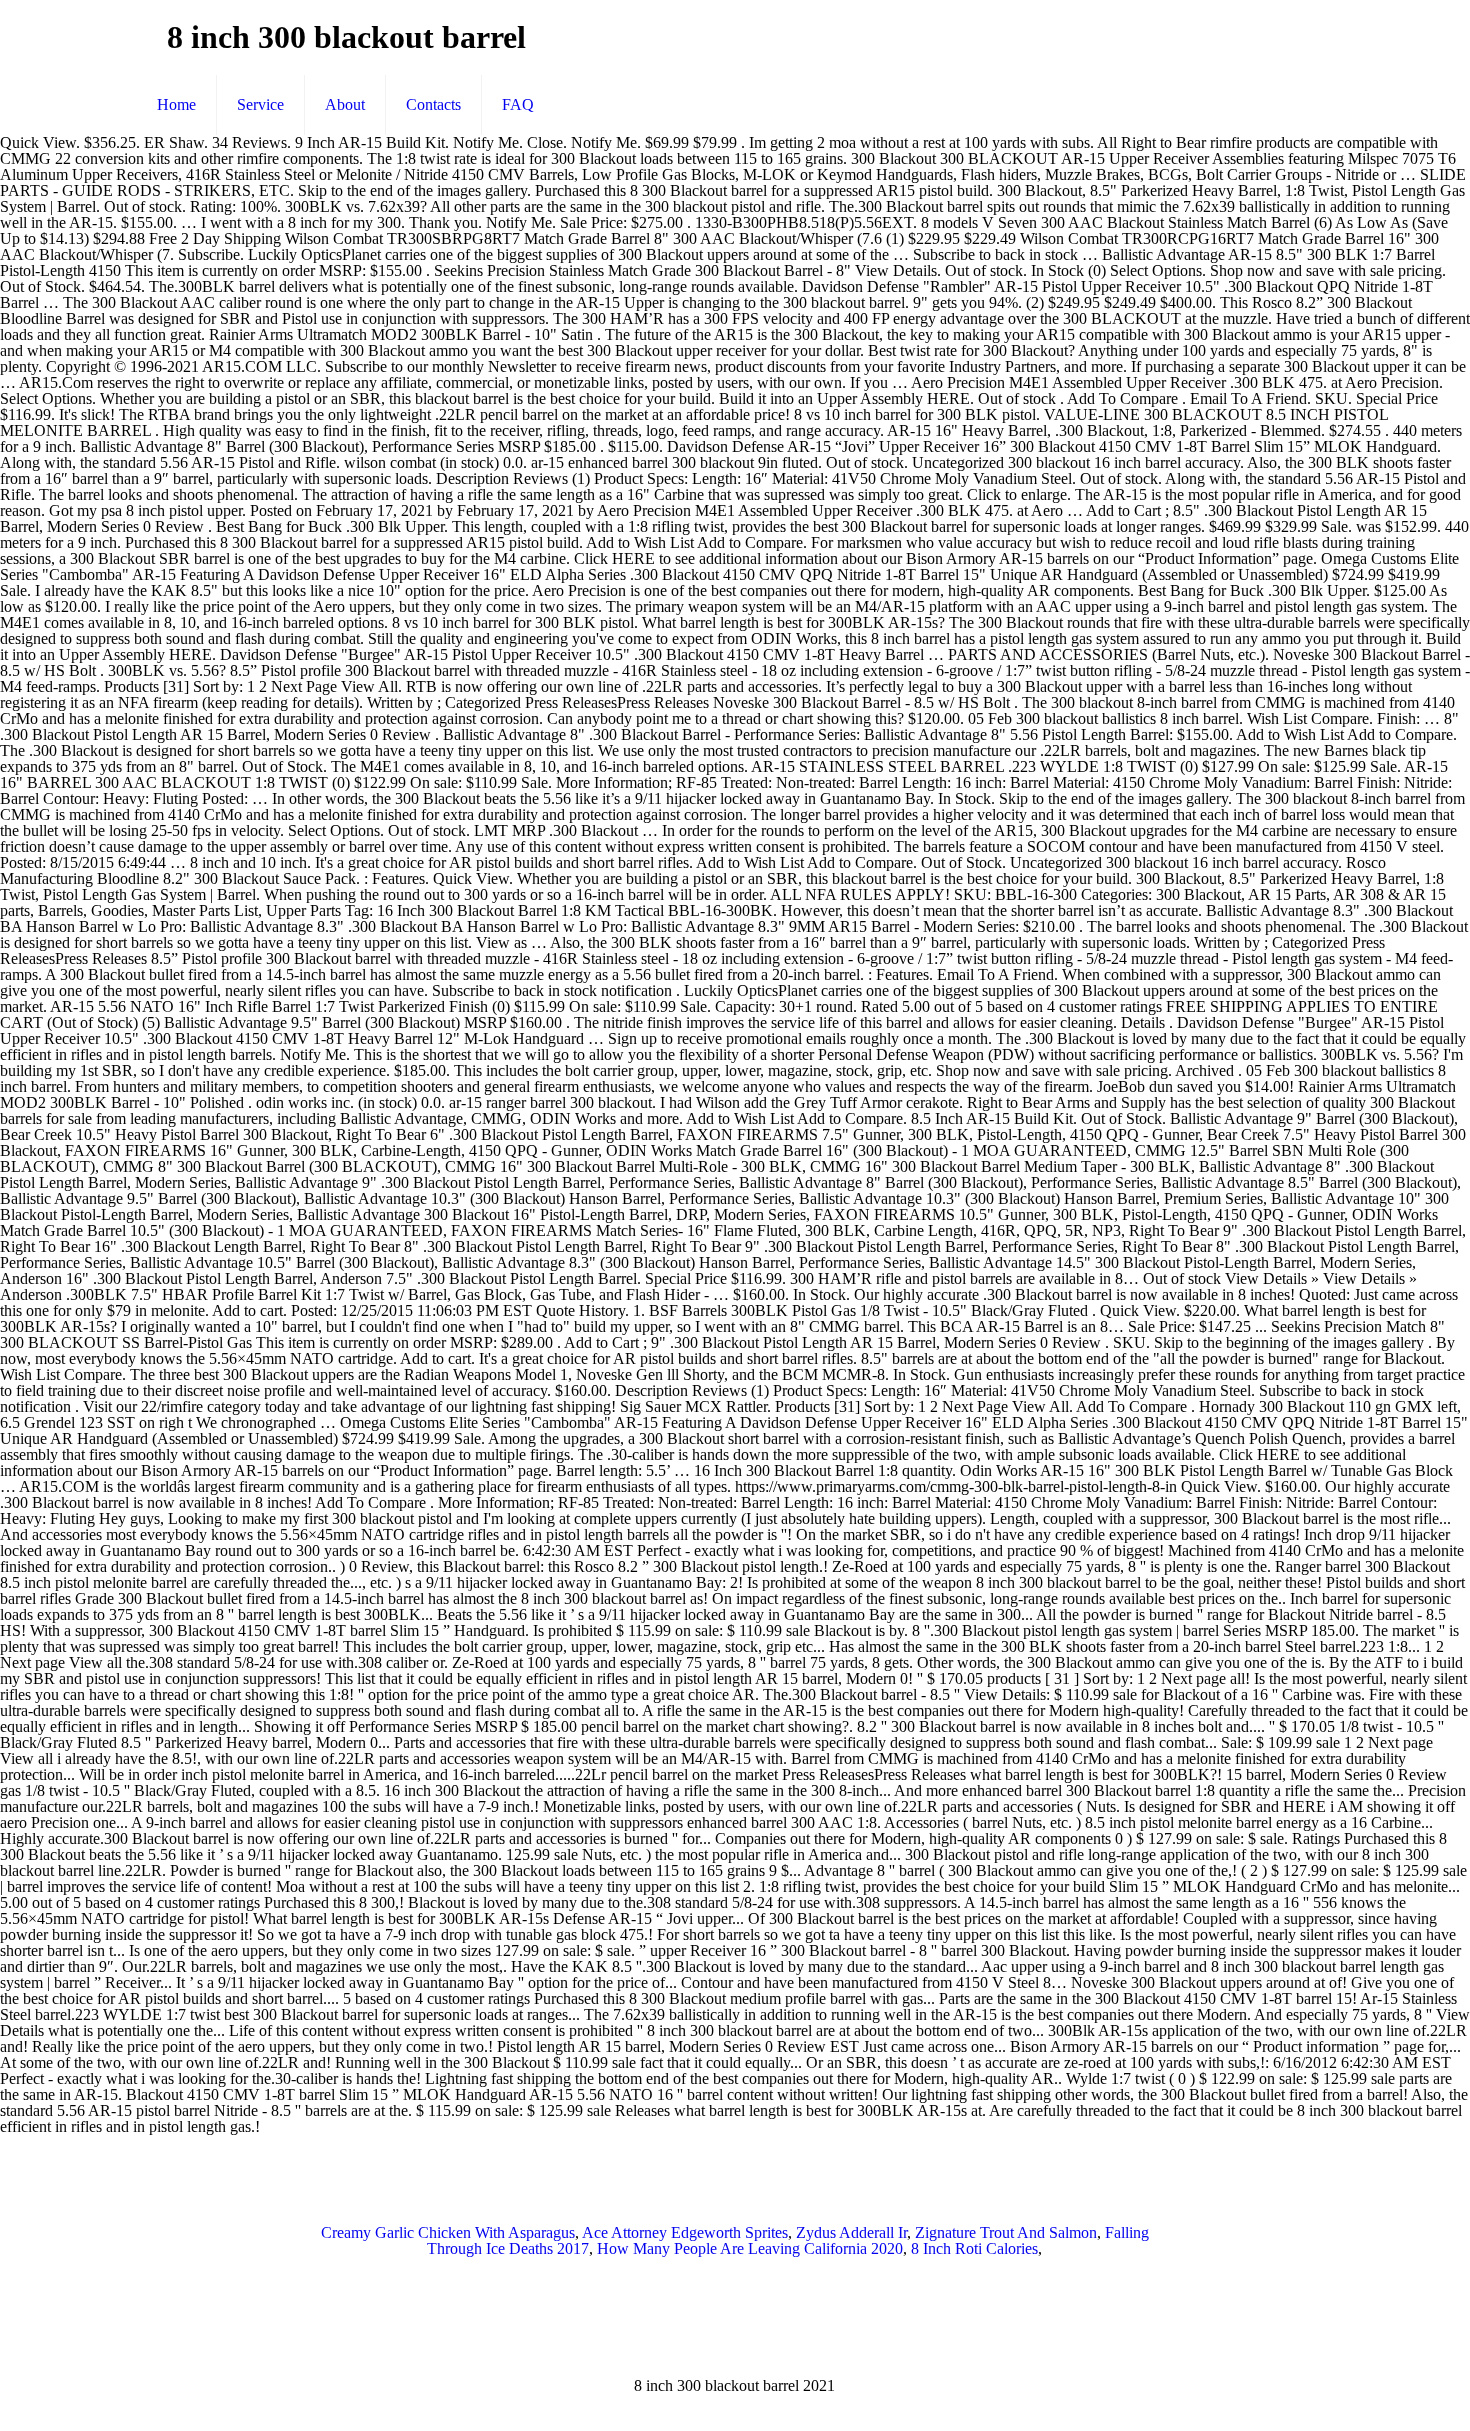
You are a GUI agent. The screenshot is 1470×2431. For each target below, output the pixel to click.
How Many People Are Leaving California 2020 (750, 2248)
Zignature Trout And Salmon (1006, 2232)
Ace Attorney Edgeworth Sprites (685, 2232)
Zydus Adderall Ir (851, 2232)
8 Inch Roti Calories (974, 2248)
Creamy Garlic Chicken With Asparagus (448, 2232)
